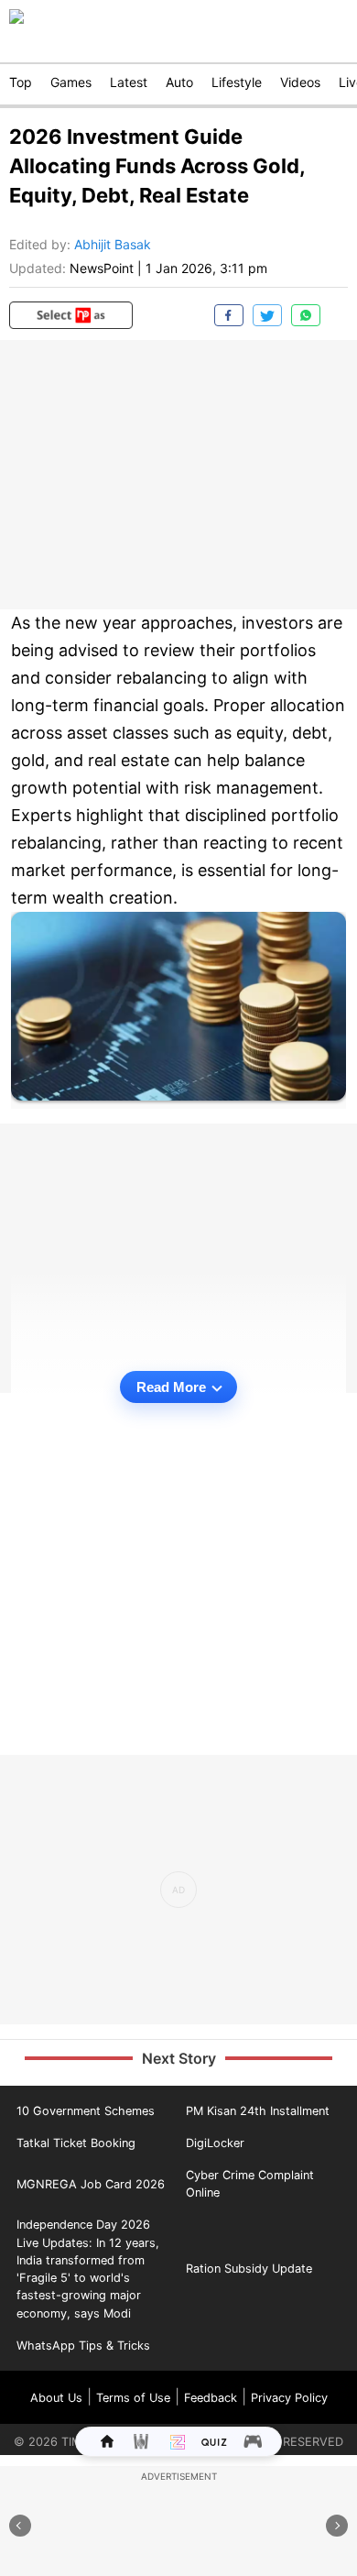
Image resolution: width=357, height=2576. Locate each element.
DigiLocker (215, 2143)
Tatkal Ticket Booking (76, 2143)
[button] (71, 315)
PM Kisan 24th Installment (258, 2111)
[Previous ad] (20, 2526)
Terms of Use (133, 2398)
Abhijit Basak (113, 244)
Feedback (211, 2398)
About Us (56, 2398)
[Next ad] (337, 2526)
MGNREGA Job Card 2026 (91, 2184)
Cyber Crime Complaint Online (250, 2184)
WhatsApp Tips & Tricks (83, 2346)
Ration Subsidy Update (249, 2269)
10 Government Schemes (86, 2111)
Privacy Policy (289, 2398)
